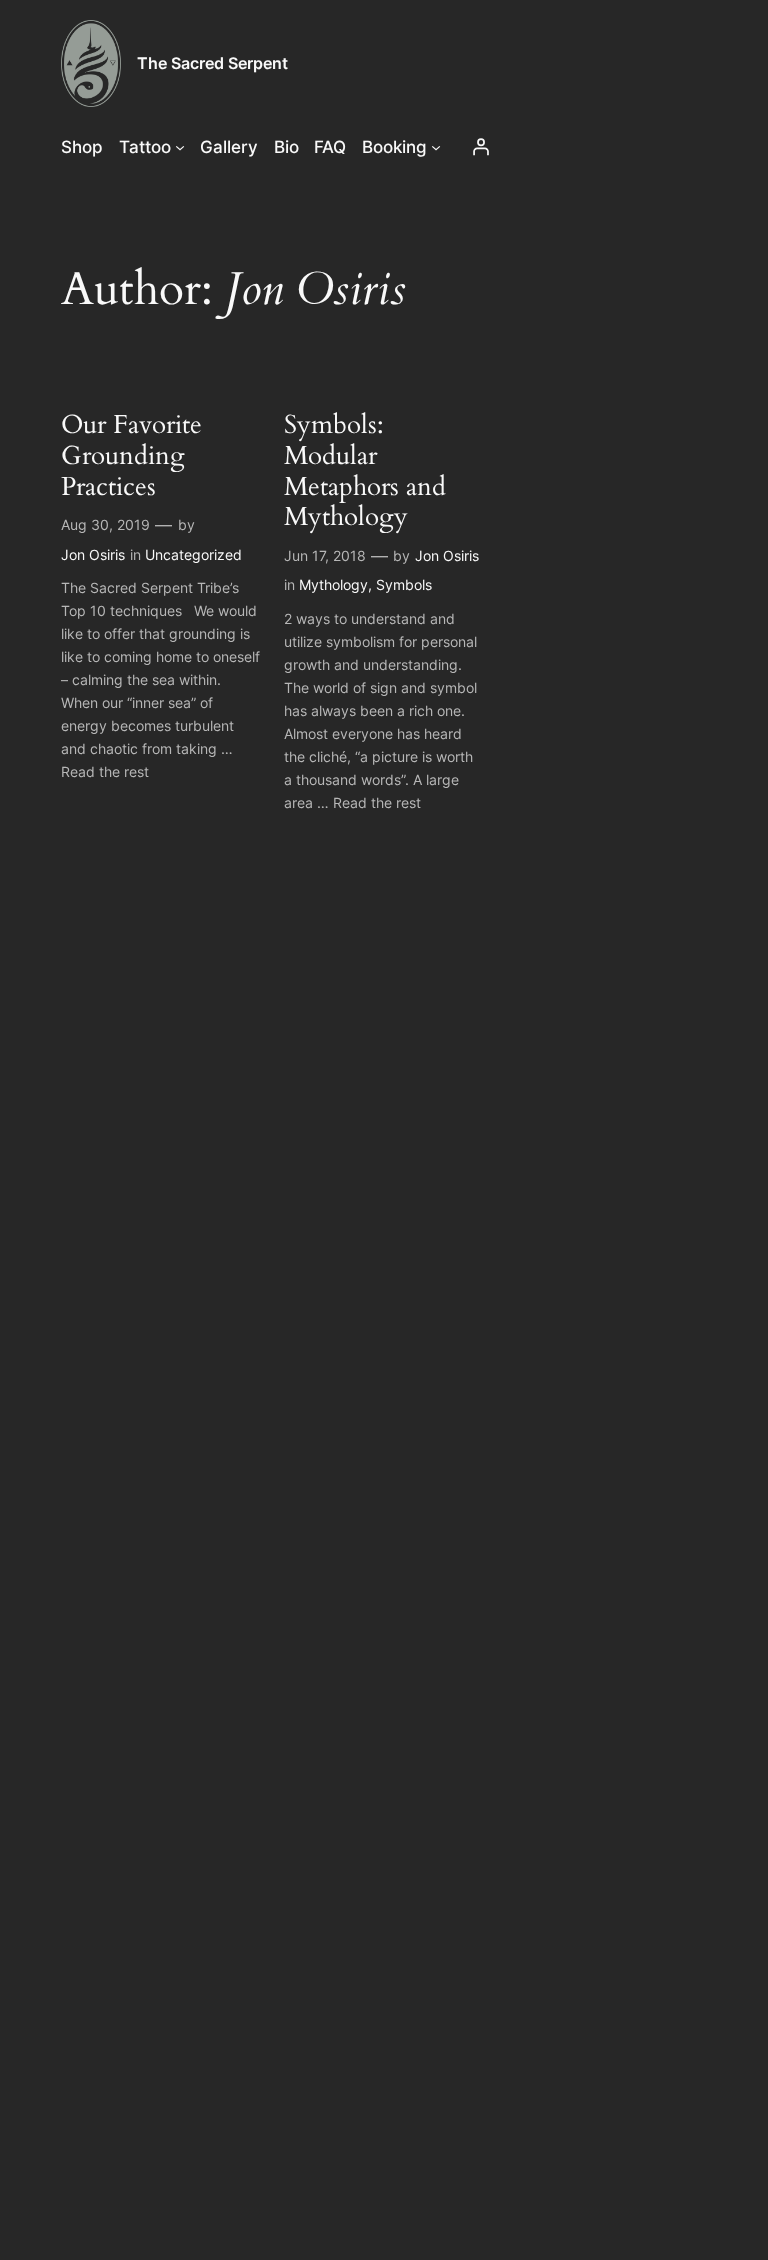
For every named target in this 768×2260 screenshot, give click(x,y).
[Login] (481, 147)
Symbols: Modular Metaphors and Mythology (365, 471)
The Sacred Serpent (212, 63)
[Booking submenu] (436, 147)
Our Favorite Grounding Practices (131, 456)
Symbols (404, 584)
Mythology (333, 584)
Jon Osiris (93, 554)
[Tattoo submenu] (180, 147)
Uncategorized (193, 554)
